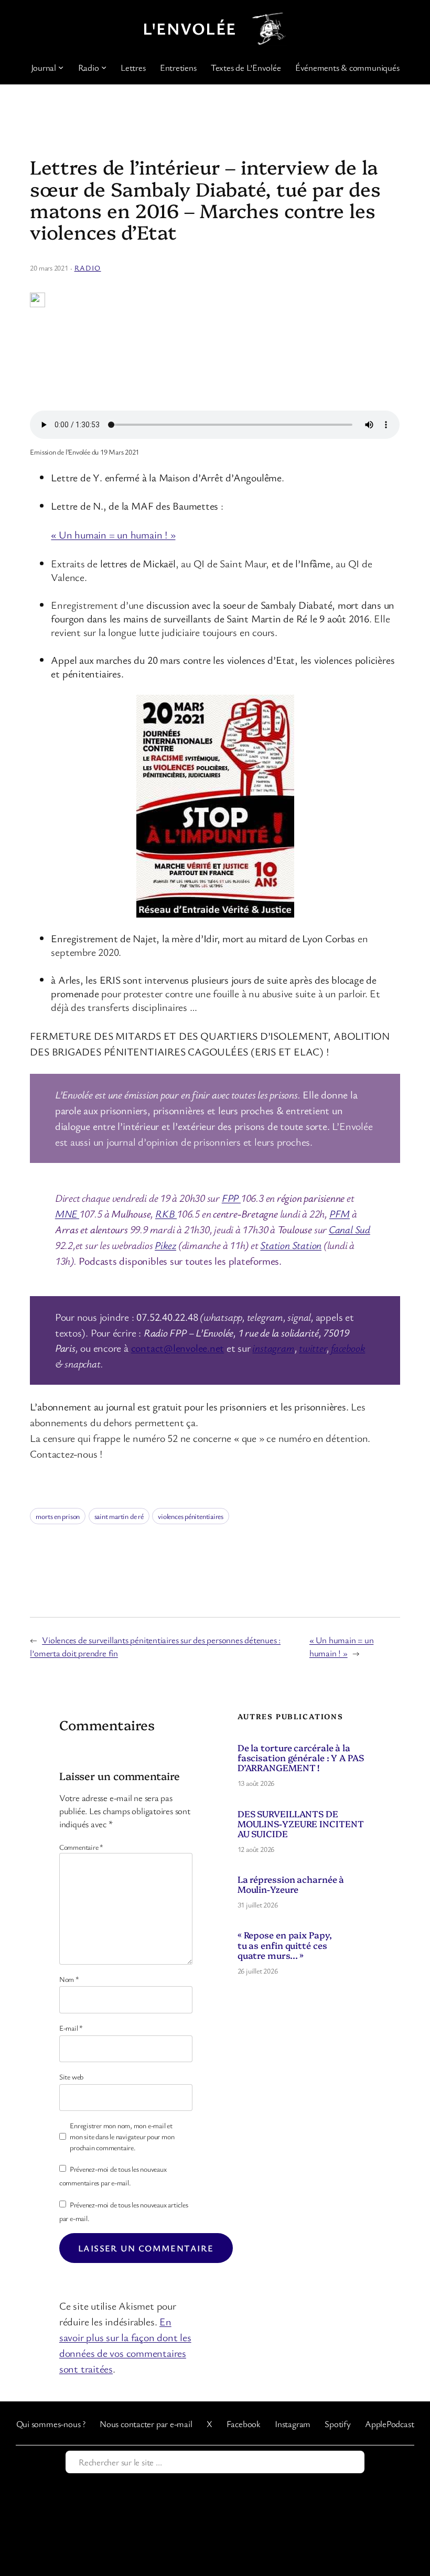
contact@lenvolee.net (178, 1348)
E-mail (71, 2028)
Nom (69, 1979)
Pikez (165, 1245)
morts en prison (58, 1516)
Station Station (291, 1245)
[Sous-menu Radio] (104, 67)
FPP (231, 1198)
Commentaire (81, 1847)
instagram (273, 1348)
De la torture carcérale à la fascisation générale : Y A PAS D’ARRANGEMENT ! (301, 1757)
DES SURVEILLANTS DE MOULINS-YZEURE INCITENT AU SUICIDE (301, 1823)
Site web (71, 2077)
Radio (88, 268)
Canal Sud (350, 1229)
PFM (340, 1214)
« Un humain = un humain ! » (113, 535)
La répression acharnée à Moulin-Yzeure (291, 1884)
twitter (313, 1348)
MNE (67, 1214)
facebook (348, 1348)
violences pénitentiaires (191, 1516)
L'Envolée (189, 28)
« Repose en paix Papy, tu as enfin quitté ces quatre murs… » (285, 1944)
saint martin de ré (119, 1516)
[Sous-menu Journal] (61, 67)
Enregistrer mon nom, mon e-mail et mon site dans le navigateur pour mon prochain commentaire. (122, 2136)
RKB (166, 1214)
